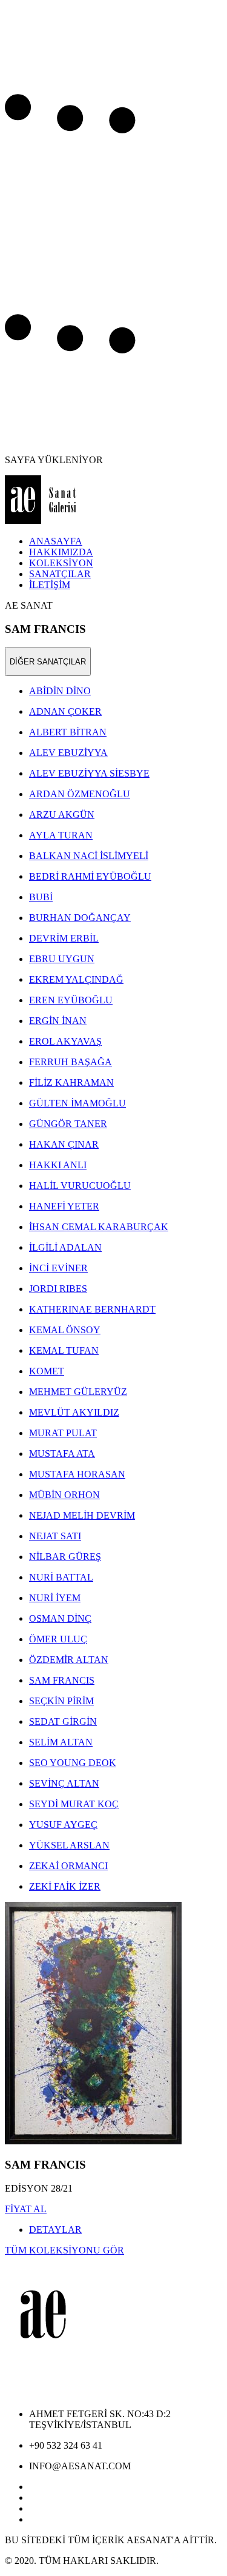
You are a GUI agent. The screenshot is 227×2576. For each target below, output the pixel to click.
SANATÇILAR (60, 574)
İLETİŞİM (50, 585)
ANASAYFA (56, 541)
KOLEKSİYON (61, 563)
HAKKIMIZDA (61, 552)
